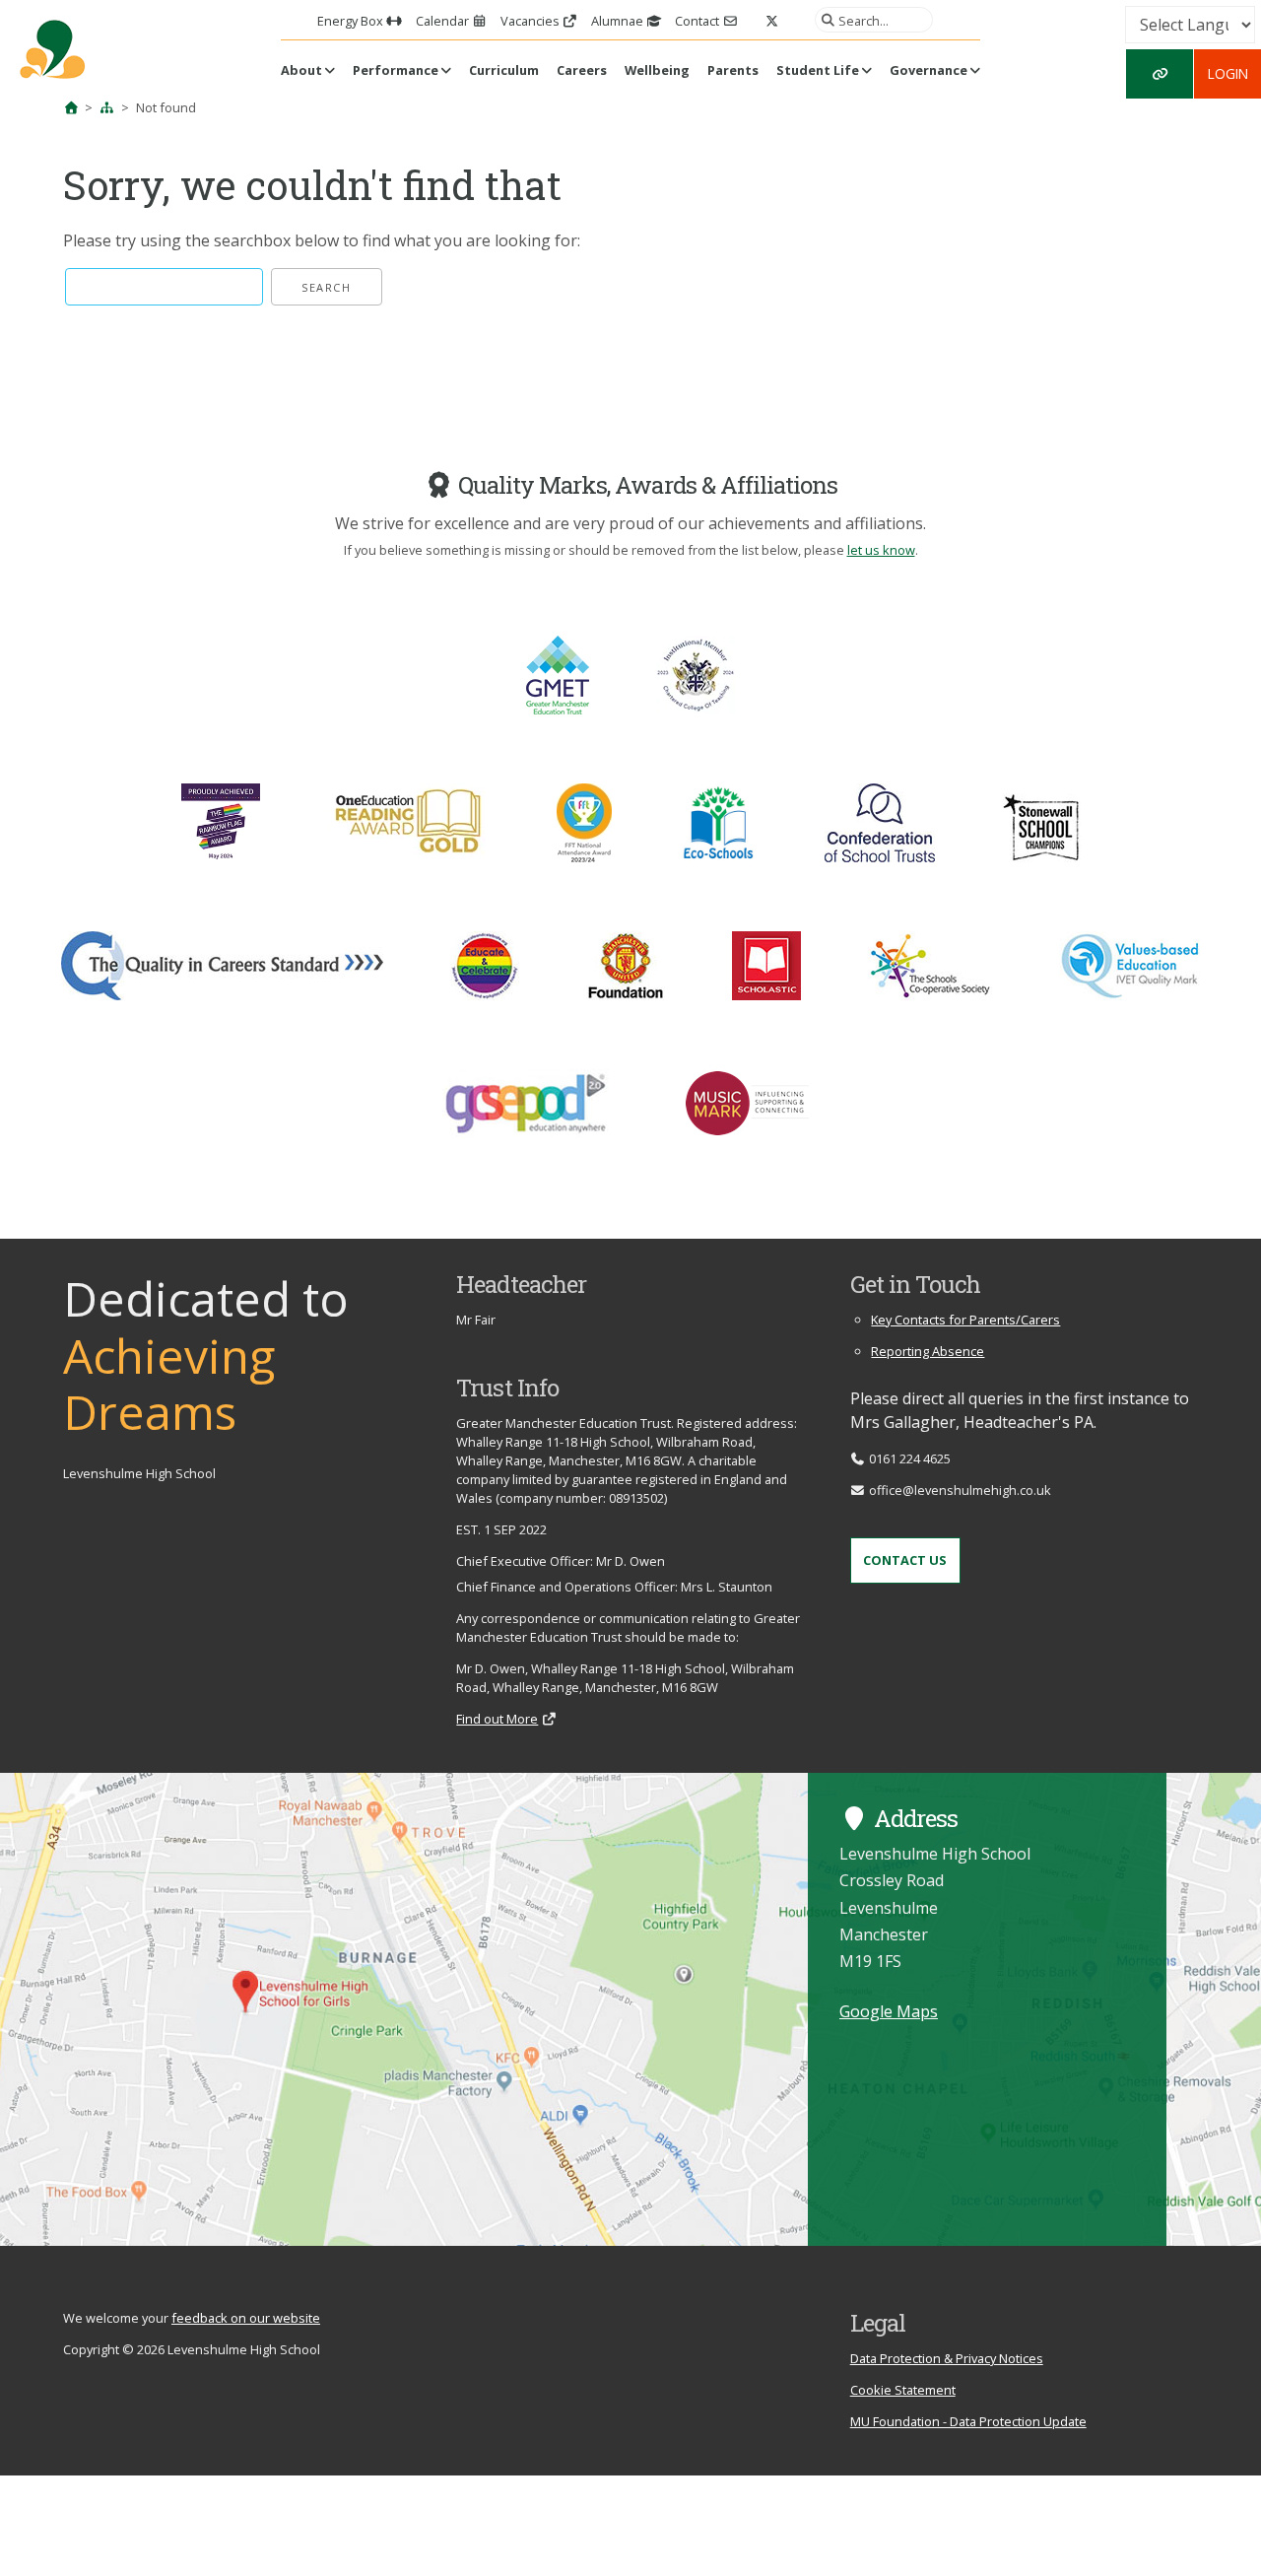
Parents (733, 70)
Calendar (444, 21)
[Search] (825, 20)
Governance (929, 70)
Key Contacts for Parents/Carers (965, 1320)
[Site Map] (107, 107)
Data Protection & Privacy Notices (947, 2358)
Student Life (818, 70)
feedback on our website (246, 2318)
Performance (396, 70)
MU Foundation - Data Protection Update (968, 2421)
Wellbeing (657, 70)
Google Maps (889, 2011)
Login (1228, 73)
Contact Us (905, 1560)
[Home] (71, 107)
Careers (582, 70)
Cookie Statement (903, 2390)
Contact (698, 21)
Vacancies (531, 21)
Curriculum (504, 70)
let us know (881, 550)
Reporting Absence (928, 1351)
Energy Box (352, 21)
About (301, 70)
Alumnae (619, 21)
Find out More (497, 1719)
